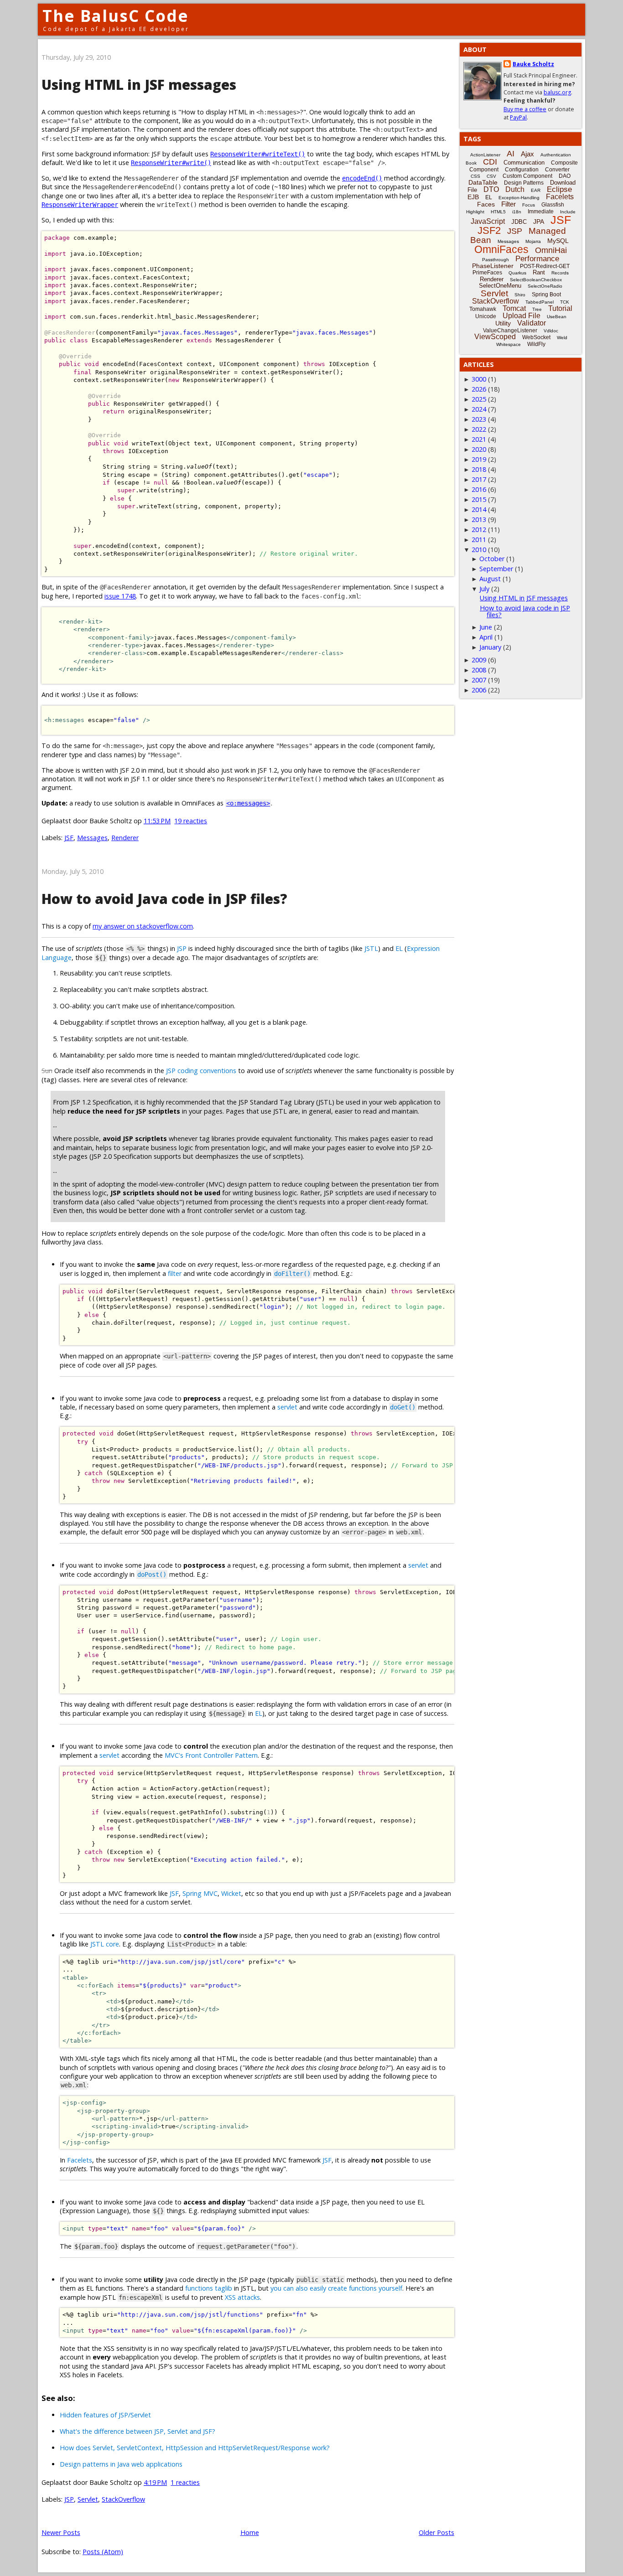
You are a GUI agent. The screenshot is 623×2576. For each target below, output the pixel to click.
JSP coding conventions (201, 1071)
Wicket (231, 1893)
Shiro (520, 295)
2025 (479, 399)
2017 (479, 479)
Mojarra (533, 241)
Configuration (522, 170)
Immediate (541, 212)
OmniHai (551, 250)
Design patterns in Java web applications (121, 2464)
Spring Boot (546, 294)
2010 (479, 550)
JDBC (519, 222)
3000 (479, 379)
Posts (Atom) (103, 2552)
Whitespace (509, 344)
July (484, 589)
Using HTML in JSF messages (139, 85)
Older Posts (436, 2532)
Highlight (475, 212)
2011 (479, 539)
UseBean (557, 317)
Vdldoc (551, 331)
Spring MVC (200, 1893)
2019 (479, 459)
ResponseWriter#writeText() (258, 154)
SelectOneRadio (545, 286)
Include (568, 212)
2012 (479, 529)
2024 (479, 409)
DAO (565, 176)
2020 (479, 449)
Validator (532, 323)
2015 (479, 499)
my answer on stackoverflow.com (143, 926)
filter (175, 1273)
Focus (529, 205)
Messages (92, 838)
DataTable (483, 182)
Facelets (80, 2160)
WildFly (536, 344)
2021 (479, 439)
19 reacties (191, 821)
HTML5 (498, 212)
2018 (479, 469)
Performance (537, 259)
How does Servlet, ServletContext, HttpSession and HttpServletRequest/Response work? (195, 2448)
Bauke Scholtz (533, 64)
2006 (479, 690)
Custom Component (527, 176)
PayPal (518, 117)
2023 (479, 419)
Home (250, 2532)
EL (399, 948)
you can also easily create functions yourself (336, 2288)
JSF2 (489, 230)
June (486, 627)
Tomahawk (483, 309)
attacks (249, 2297)
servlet (287, 1407)
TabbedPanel (540, 302)
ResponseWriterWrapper (80, 205)
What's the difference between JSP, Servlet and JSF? (138, 2431)
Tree (537, 309)
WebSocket (536, 337)
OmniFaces (501, 249)
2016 (479, 489)
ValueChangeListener (510, 330)
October (492, 559)
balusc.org (557, 92)
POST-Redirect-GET (545, 266)
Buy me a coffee (525, 109)
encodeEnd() (362, 178)
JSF (69, 838)
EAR (536, 190)
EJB (473, 197)
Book (471, 163)
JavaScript (488, 221)
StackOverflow (123, 2499)
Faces (486, 204)
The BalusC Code (116, 16)
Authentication (556, 155)
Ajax (527, 154)
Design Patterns (524, 183)
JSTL (371, 948)
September (496, 569)
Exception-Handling (519, 198)
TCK (565, 302)
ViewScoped (495, 337)
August (490, 579)
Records (560, 273)
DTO (491, 189)
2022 (479, 429)
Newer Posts (61, 2532)
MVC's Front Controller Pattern (211, 1755)
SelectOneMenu (500, 286)
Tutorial (560, 308)
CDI (490, 162)
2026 (479, 389)
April (486, 637)
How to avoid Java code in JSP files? (164, 899)
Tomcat (514, 308)
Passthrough (496, 260)
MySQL (558, 241)
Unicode (486, 316)
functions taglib (209, 2288)
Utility (503, 323)
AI (511, 154)
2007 (479, 680)
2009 (479, 660)
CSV (491, 176)
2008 (479, 670)
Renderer (125, 838)
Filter (509, 204)
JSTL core (105, 1944)
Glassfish (553, 205)
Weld (562, 338)
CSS (475, 176)
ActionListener (485, 155)
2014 (479, 509)
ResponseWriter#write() (171, 163)
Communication (524, 163)
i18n (517, 212)
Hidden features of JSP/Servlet (105, 2415)
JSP (182, 948)
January (490, 647)
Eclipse (559, 189)
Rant (539, 272)
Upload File (522, 316)
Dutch (515, 189)
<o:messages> (248, 803)
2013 (479, 519)
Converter (557, 170)
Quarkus (517, 273)
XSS (230, 2297)
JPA (539, 222)
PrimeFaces (487, 273)
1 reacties (185, 2482)
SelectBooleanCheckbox (536, 280)
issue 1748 (120, 596)
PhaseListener (493, 266)
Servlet (88, 2499)
